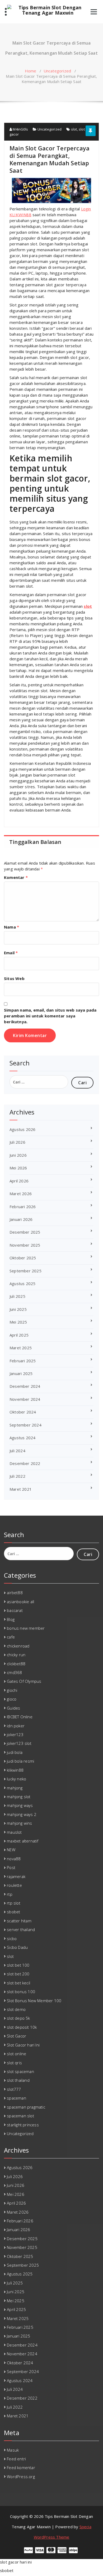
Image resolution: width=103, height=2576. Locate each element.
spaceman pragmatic (26, 2107)
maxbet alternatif (23, 1841)
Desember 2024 (25, 1386)
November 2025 (25, 1245)
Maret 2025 (21, 1348)
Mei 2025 (18, 1322)
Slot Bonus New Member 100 (34, 2001)
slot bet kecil (18, 1983)
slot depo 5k (18, 2018)
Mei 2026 (18, 1168)
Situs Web (14, 978)
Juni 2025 (18, 1309)
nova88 (14, 1859)
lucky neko (17, 1779)
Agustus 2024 (22, 1438)
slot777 (14, 2089)
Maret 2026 (21, 1194)
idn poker (16, 1726)
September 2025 (25, 1271)
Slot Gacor (17, 2036)
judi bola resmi (20, 1761)
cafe (11, 1637)
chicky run (16, 1655)
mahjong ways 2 (22, 1814)
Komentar (16, 877)
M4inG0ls (20, 129)
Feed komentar (21, 2467)
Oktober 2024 (23, 1412)
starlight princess (23, 2125)
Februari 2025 (23, 1361)
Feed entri (16, 2459)
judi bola (15, 1752)
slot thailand (18, 2080)
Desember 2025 (25, 1232)
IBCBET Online (20, 1717)
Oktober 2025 (23, 1258)
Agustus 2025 (22, 1283)
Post (11, 1867)
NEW (11, 1850)
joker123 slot (19, 1743)
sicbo (12, 1938)
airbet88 (15, 1593)
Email (11, 953)
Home (31, 71)
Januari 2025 (21, 1373)
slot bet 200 (18, 1974)
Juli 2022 (17, 1476)
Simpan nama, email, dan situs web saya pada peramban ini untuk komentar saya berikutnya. (50, 1016)
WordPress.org (21, 2477)
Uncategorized (57, 71)
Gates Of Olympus (24, 1681)
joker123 (15, 1734)
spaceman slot (20, 2116)
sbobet (13, 1912)
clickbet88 (16, 1664)
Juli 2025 (17, 1296)
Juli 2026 (17, 1142)
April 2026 (19, 1181)
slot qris (14, 2063)
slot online (17, 2054)
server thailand (21, 1929)
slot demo (16, 2009)
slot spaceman (20, 2071)
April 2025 (19, 1335)
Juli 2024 (17, 1451)
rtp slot (14, 1903)
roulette (14, 1885)
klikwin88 (15, 1770)
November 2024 (25, 1399)
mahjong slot (19, 1797)
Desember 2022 (25, 1463)
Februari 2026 (23, 1207)
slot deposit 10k (22, 2027)
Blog (11, 1619)
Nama (11, 927)
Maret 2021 (21, 1489)
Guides (13, 1708)
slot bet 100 (18, 1965)
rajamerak (16, 1876)
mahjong (15, 1788)
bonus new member (26, 1628)
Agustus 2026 (22, 1129)
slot (74, 129)
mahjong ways (20, 1805)
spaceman (17, 2098)
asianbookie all (20, 1602)
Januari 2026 (21, 1219)
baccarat (15, 1610)
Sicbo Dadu (17, 1947)
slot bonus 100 (21, 1992)
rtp (10, 1894)
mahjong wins (19, 1823)
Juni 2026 (18, 1155)
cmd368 (14, 1672)
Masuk (13, 2450)
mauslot (14, 1832)
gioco (12, 1699)
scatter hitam (19, 1921)
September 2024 (25, 1425)
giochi (12, 1690)
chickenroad (18, 1646)
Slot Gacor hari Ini (23, 2045)
